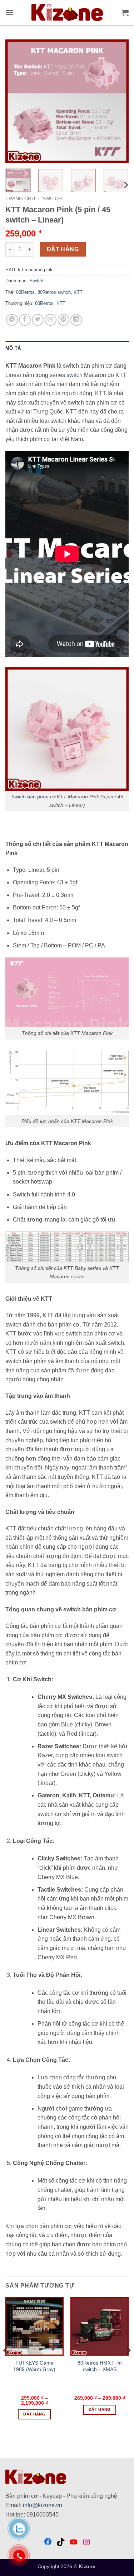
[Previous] (17, 101)
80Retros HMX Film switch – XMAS (100, 2366)
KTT (78, 292)
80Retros (25, 292)
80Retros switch (54, 292)
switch (75, 375)
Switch (52, 199)
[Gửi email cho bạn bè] (51, 320)
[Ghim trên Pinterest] (63, 320)
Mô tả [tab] (13, 348)
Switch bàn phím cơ (33, 797)
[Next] (117, 101)
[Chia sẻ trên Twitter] (38, 320)
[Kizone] (67, 13)
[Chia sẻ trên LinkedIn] (76, 320)
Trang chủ (20, 199)
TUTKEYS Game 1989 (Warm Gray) (34, 2366)
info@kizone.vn (43, 2505)
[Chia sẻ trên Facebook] (25, 320)
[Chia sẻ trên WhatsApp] (12, 320)
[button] (10, 12)
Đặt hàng (63, 249)
